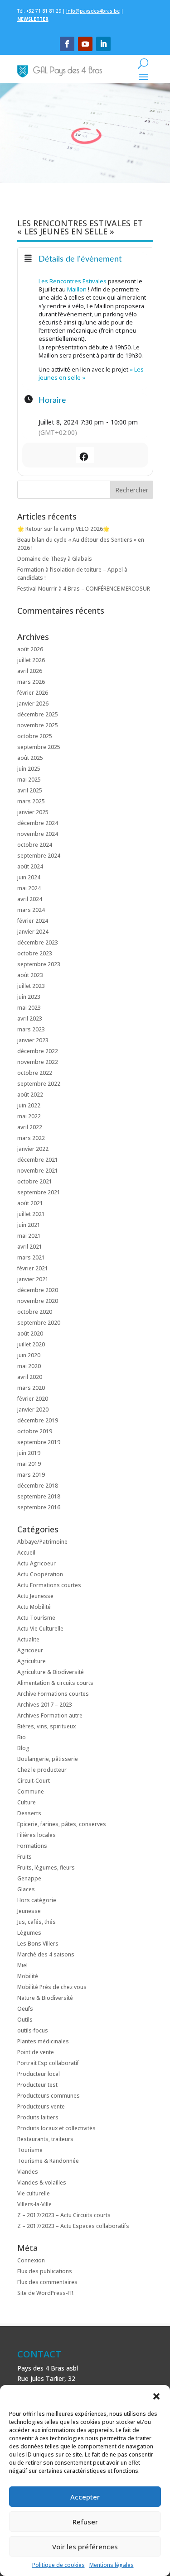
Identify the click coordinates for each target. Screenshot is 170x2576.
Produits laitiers (38, 2117)
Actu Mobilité (34, 1607)
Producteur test (37, 2085)
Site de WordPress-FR (45, 2293)
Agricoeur (30, 1650)
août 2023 (30, 975)
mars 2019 (31, 1475)
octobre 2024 (35, 845)
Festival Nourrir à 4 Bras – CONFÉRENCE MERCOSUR (84, 589)
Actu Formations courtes (49, 1585)
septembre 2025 (39, 747)
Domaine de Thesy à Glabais (55, 559)
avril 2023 (30, 1018)
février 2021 (33, 1268)
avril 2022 (30, 1127)
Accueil (26, 1553)
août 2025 (30, 758)
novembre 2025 (38, 725)
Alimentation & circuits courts (55, 1683)
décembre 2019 (38, 1420)
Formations (32, 1846)
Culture (27, 1802)
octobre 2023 (35, 953)
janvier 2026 (33, 704)
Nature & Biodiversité (45, 1998)
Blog (23, 1748)
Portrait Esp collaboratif (48, 2063)
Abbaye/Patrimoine (42, 1542)
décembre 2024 (38, 823)
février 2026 (33, 693)
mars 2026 (31, 682)
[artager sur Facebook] (84, 455)
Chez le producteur (42, 1770)
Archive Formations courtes (53, 1694)
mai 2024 (29, 888)
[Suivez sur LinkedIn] (103, 44)
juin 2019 (29, 1453)
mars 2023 (31, 1029)
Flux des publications (45, 2271)
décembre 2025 (38, 714)
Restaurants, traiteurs (45, 2139)
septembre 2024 (39, 856)
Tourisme (30, 2150)
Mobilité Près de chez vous (52, 1987)
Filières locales (36, 1835)
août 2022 (30, 1095)
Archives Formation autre (50, 1715)
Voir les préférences (85, 2547)
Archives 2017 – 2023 (45, 1705)
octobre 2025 (35, 736)
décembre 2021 (38, 1160)
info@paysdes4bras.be (93, 11)
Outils (25, 2020)
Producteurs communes (49, 2096)
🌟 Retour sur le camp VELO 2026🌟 (63, 529)
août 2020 (30, 1333)
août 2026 (30, 649)
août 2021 (30, 1203)
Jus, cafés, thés (36, 1922)
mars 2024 (31, 910)
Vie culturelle (34, 2193)
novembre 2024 (38, 834)
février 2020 (33, 1399)
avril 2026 (30, 671)
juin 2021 (29, 1225)
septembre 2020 (39, 1323)
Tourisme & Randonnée (48, 2161)
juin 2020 (29, 1355)
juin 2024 (29, 877)
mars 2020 (31, 1388)
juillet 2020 (31, 1344)
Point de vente (36, 2052)
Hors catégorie (37, 1900)
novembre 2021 (38, 1171)
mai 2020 (29, 1366)
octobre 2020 (35, 1312)
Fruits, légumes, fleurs (46, 1868)
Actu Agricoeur (36, 1563)
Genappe (29, 1878)
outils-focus (33, 2030)
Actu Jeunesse (35, 1596)
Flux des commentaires (47, 2282)
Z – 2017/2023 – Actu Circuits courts (64, 2215)
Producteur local (39, 2074)
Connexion (31, 2260)
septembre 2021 (39, 1192)
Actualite (28, 1639)
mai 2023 (29, 1008)
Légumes (29, 1933)
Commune (31, 1791)
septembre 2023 (39, 964)
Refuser (85, 2522)
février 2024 (33, 921)
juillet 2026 (31, 660)
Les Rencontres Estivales (73, 281)
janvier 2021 (33, 1279)
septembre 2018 (39, 1496)
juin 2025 (29, 769)
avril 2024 (30, 899)
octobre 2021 (35, 1181)
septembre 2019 (39, 1442)
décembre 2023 (38, 942)
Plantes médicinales (43, 2041)
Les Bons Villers (38, 1944)
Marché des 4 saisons (46, 1954)
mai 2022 (29, 1116)
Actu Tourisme (36, 1618)
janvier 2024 (33, 932)
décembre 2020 (38, 1290)
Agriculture (32, 1661)
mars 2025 (31, 801)
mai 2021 (29, 1236)
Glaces (26, 1889)
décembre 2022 (38, 1051)
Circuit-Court (34, 1781)
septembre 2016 (39, 1507)
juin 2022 (29, 1105)
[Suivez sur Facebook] (67, 44)
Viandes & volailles (42, 2182)
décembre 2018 (38, 1486)
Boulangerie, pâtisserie (48, 1759)
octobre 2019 (35, 1431)
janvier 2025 (33, 812)
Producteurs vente (41, 2106)
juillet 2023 (31, 986)
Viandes (28, 2172)
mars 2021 (31, 1257)
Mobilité (28, 1976)
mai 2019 (29, 1464)
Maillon (78, 289)
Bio (22, 1737)
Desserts (29, 1813)
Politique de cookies (58, 2565)
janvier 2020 (33, 1410)
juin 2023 (29, 997)
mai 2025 (29, 780)
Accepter (85, 2497)
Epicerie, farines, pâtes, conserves (62, 1824)
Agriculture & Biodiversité (51, 1672)
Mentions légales (112, 2565)
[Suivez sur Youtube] (85, 44)
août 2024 (30, 866)
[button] (156, 2396)
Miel (22, 1965)
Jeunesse (29, 1911)
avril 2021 (30, 1247)
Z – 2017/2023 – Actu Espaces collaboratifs (73, 2226)
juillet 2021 (31, 1214)
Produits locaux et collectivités (56, 2128)
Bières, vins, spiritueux (46, 1726)
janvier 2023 (33, 1040)
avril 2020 (30, 1377)
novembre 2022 (38, 1062)
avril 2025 (30, 790)
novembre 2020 (38, 1301)
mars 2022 (31, 1138)
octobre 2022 (35, 1073)
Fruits (24, 1857)
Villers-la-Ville (34, 2204)
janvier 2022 (33, 1149)
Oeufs (25, 2009)
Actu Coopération (40, 1574)
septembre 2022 (39, 1084)
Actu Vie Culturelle (40, 1629)
